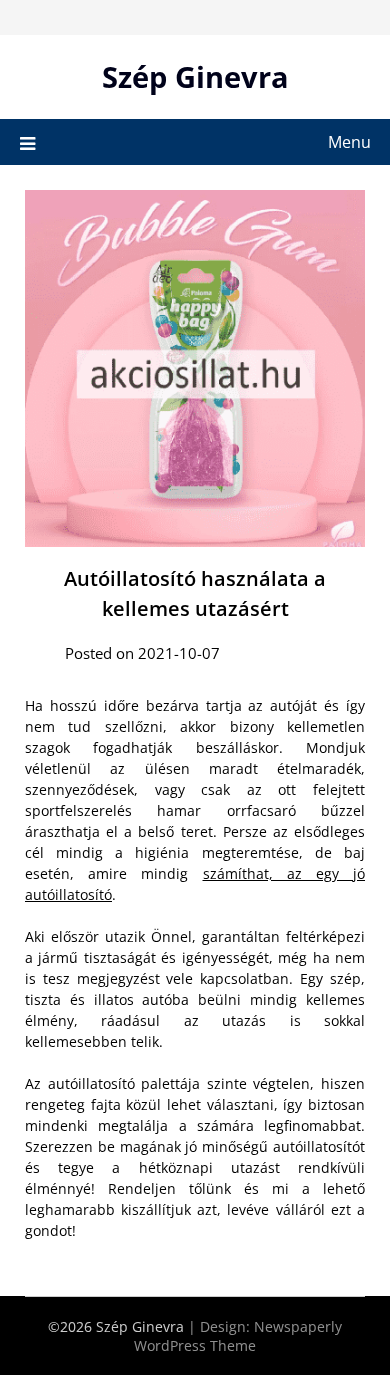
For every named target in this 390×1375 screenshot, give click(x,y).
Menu (349, 142)
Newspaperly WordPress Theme (238, 1336)
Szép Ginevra (195, 76)
